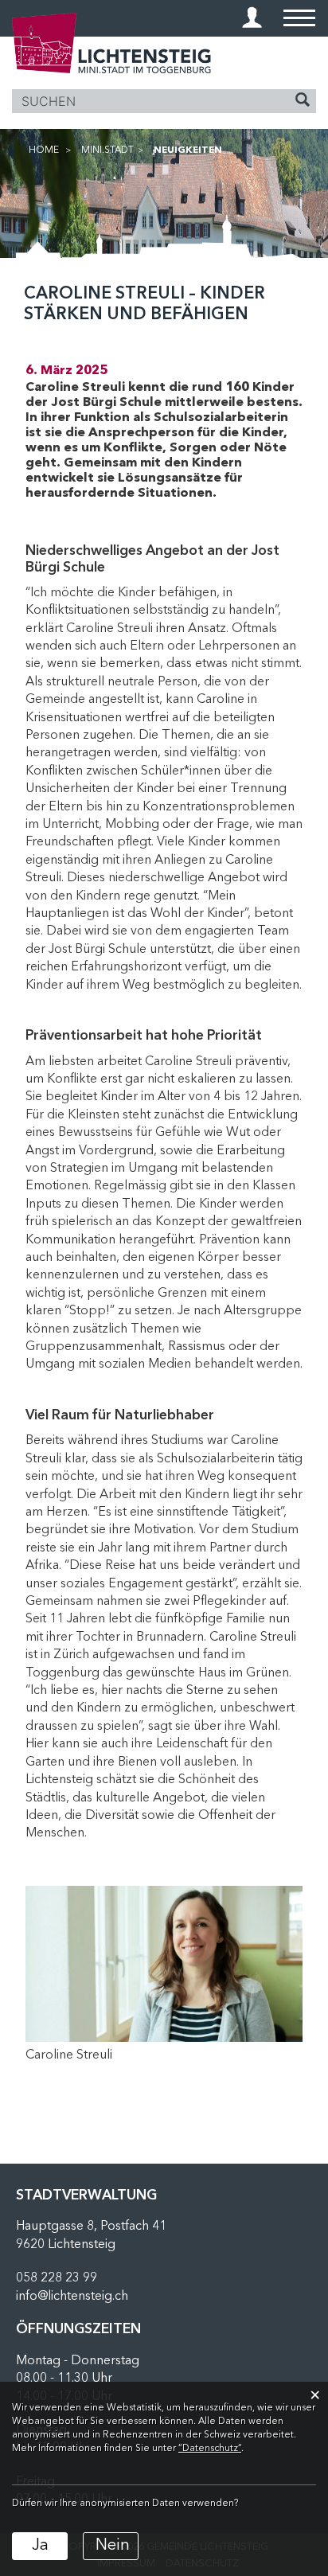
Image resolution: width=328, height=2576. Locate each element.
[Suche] (303, 102)
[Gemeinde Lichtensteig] (111, 43)
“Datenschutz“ (210, 2449)
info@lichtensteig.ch (72, 2297)
